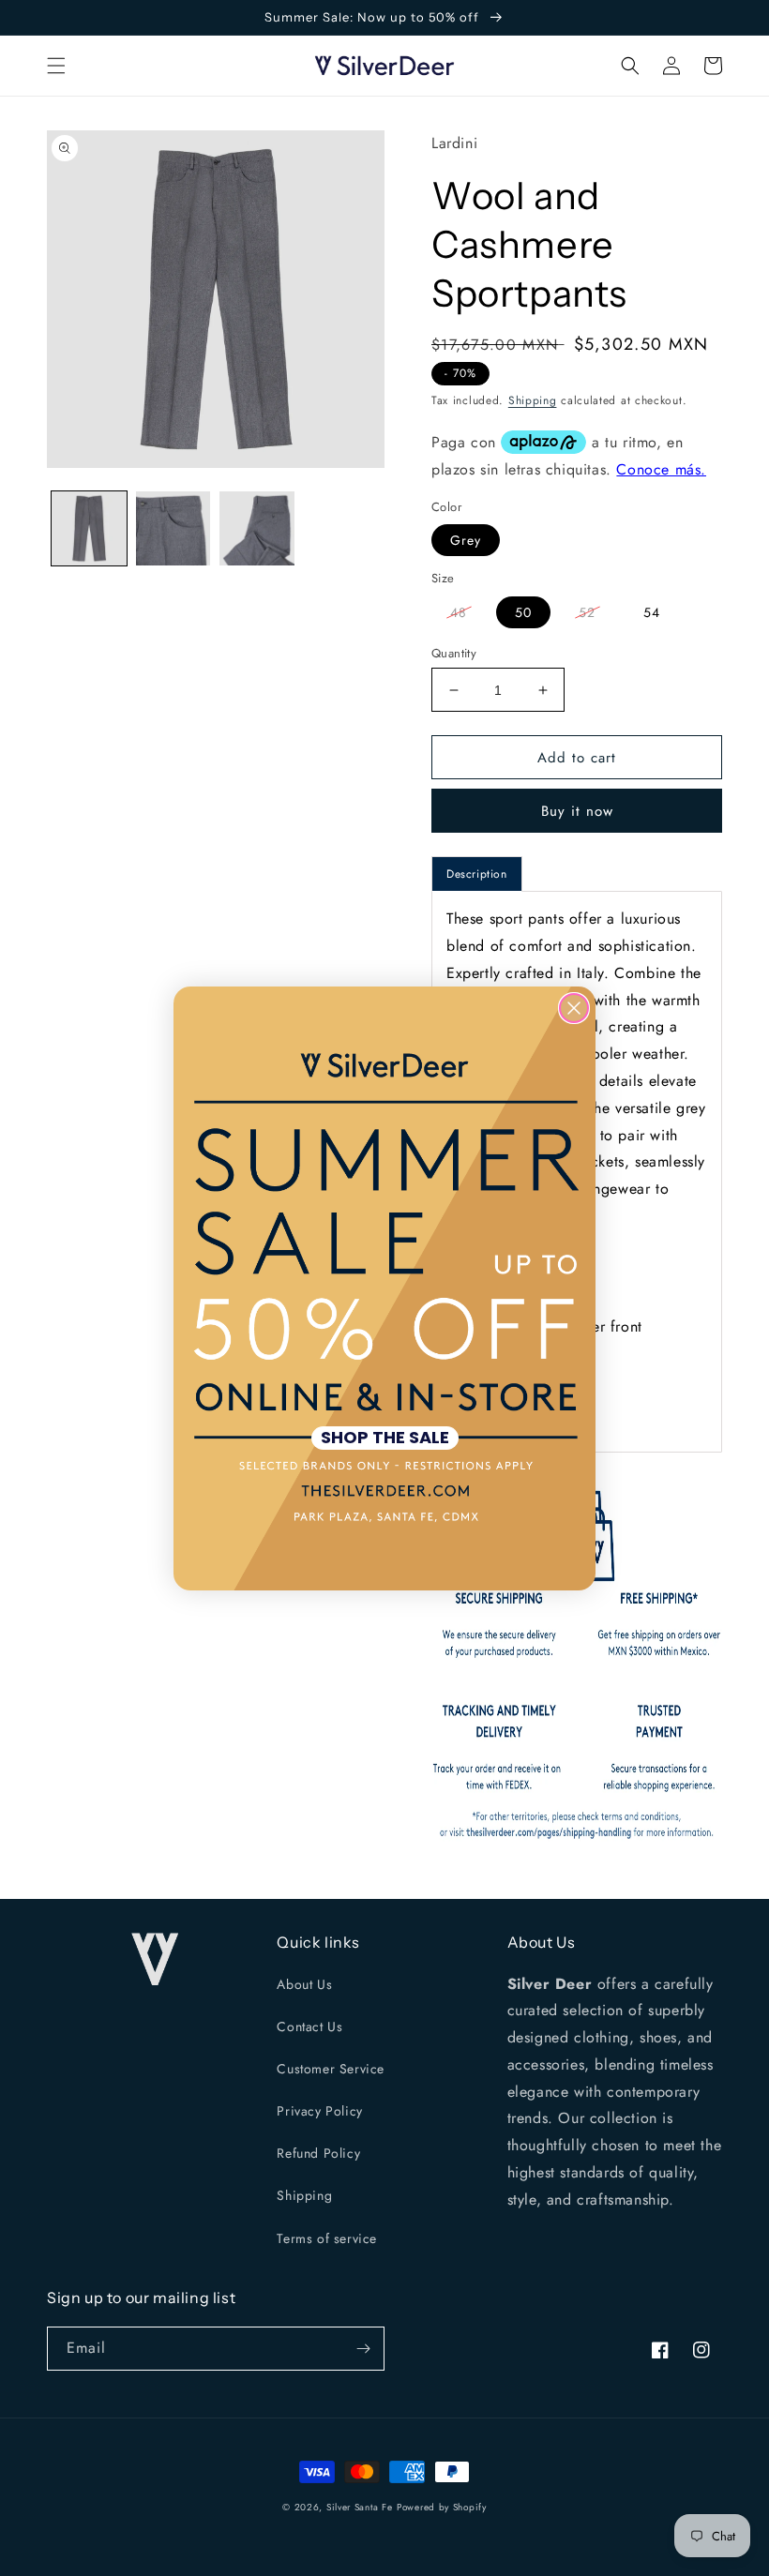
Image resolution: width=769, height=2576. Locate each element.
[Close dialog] (574, 1008)
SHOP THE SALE (385, 1438)
